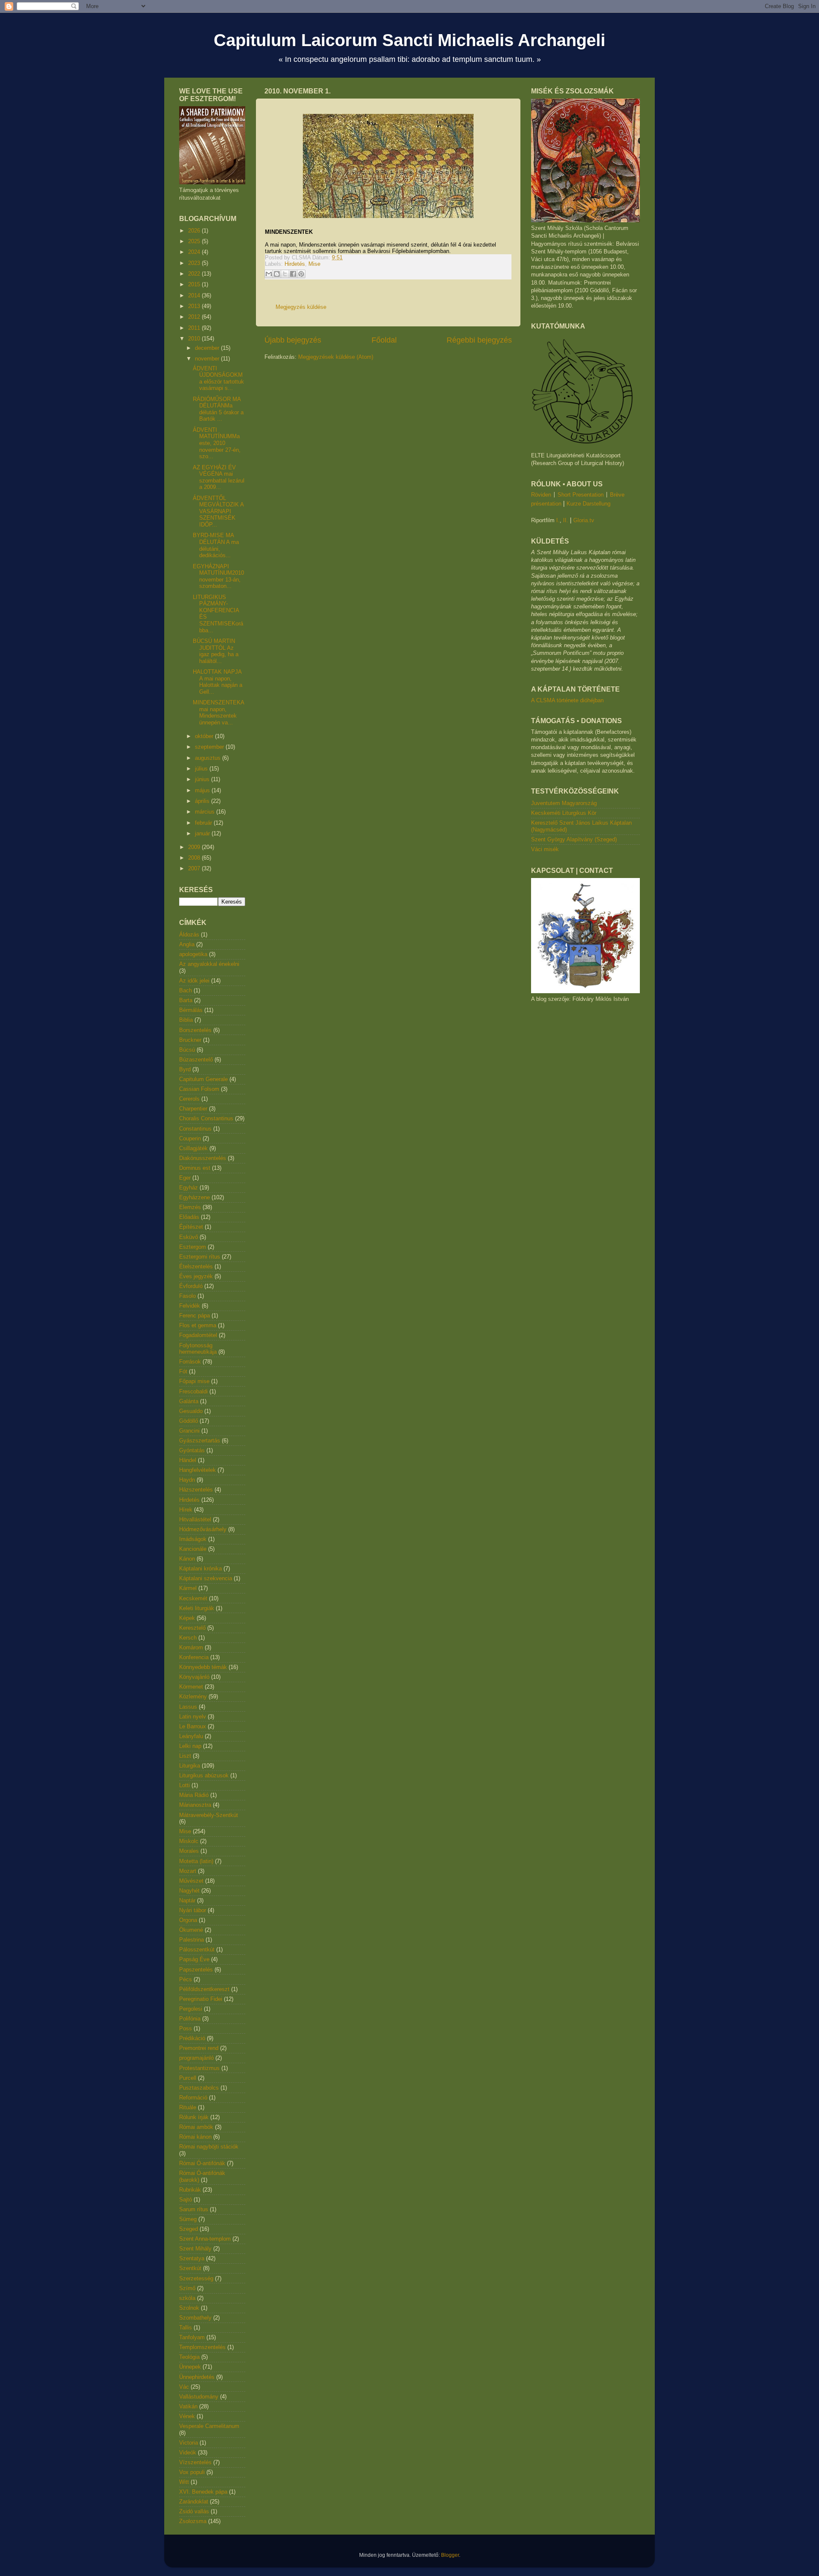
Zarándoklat (194, 2502)
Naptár (187, 1900)
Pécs (186, 1979)
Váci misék (545, 849)
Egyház (189, 1188)
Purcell (188, 2078)
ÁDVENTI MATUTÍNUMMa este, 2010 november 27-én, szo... (217, 443)
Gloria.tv (584, 520)
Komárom (191, 1647)
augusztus (209, 758)
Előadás (189, 1217)
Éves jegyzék (196, 1276)
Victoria (189, 2443)
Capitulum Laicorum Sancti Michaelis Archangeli (409, 40)
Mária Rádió (194, 1795)
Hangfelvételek (197, 1470)
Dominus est (195, 1168)
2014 (195, 295)
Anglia (187, 944)
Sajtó (186, 2199)
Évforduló (191, 1286)
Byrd (185, 1069)
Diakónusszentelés (203, 1158)
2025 (195, 241)
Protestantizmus (199, 2068)
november (208, 359)
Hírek (186, 1510)
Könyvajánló (194, 1677)
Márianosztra (195, 1805)
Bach (186, 990)
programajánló (196, 2058)
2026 (195, 231)
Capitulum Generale (203, 1079)
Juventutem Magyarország (564, 803)
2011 (195, 328)
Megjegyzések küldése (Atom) (336, 357)
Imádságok (193, 1539)
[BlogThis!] (277, 274)
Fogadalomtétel (198, 1335)
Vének (187, 2416)
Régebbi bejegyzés (479, 340)
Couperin (190, 1138)
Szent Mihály (195, 2249)
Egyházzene (195, 1197)
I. (558, 520)
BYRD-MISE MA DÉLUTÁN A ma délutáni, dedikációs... (216, 545)
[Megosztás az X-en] (285, 274)
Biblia (186, 1020)
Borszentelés (195, 1030)
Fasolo (187, 1296)
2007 (195, 868)
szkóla (187, 2298)
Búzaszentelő (196, 1060)
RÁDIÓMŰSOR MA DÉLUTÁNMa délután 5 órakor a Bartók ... (218, 409)
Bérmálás (191, 1010)
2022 (195, 274)
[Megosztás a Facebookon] (293, 274)
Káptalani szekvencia (206, 1578)
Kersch (188, 1638)
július (202, 769)
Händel (188, 1460)
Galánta (189, 1401)
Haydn (187, 1480)
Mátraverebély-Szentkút (209, 1815)
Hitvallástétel (195, 1519)
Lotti (184, 1785)
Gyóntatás (192, 1450)
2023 (195, 263)
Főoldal (384, 340)
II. (566, 520)
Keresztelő (192, 1628)
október (205, 736)
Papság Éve (194, 1959)
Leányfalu (191, 1736)
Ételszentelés (196, 1266)
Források (190, 1362)
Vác (184, 2387)
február (204, 823)
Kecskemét (193, 1598)
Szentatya (192, 2258)
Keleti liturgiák (197, 1608)
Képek (187, 1618)
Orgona (188, 1920)
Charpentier (193, 1109)
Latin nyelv (193, 1717)
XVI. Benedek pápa (203, 2492)
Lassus (188, 1707)
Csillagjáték (193, 1148)
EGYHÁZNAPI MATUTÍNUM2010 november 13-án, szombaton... (218, 576)
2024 (195, 252)
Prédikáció (192, 2038)
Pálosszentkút (197, 1949)
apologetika (193, 954)
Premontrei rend (199, 2048)
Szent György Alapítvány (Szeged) (574, 839)
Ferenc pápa (195, 1316)
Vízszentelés (195, 2462)
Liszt (185, 1756)
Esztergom (193, 1247)
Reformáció (193, 2098)
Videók (188, 2452)
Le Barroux (193, 1726)
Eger (185, 1178)
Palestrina (192, 1940)
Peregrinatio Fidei (201, 1999)
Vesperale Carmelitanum (209, 2426)
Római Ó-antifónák (202, 2163)
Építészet (191, 1227)
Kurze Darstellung (588, 504)
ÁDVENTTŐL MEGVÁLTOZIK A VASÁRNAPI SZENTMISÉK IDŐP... (218, 511)
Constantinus (195, 1129)
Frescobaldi (193, 1391)
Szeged (189, 2229)
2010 (195, 339)
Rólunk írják (194, 2117)
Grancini (189, 1431)
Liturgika (190, 1766)
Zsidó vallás (194, 2511)
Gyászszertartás (200, 1441)
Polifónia (190, 2019)
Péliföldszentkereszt (204, 1989)
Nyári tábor (193, 1910)
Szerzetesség (196, 2278)
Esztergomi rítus (200, 1257)
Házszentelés (196, 1490)
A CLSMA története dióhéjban (567, 700)
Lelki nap (190, 1746)
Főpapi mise (194, 1381)
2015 (195, 284)
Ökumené (191, 1930)
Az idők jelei (194, 981)
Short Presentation (581, 495)
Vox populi (192, 2472)
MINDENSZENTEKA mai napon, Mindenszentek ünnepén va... (218, 712)
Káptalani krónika (200, 1569)
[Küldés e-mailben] (269, 274)
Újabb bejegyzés (293, 340)
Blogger (450, 2555)
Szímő (187, 2288)
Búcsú (187, 1050)
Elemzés (190, 1207)
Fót (183, 1371)
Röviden (541, 495)
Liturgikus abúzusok (204, 1775)
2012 (195, 317)
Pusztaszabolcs (199, 2088)
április (203, 801)
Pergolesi (191, 2009)
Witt (184, 2482)
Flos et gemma (198, 1325)
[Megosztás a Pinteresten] (301, 274)
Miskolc (189, 1841)
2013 (195, 306)
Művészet (191, 1881)
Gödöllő (189, 1421)
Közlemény (193, 1696)
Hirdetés (295, 264)
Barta (186, 1000)
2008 (195, 858)
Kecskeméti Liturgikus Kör (564, 813)
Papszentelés (196, 1970)
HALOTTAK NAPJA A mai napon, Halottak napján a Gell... (218, 682)
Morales (189, 1851)
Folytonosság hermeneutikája (198, 1349)
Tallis (186, 2327)
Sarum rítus (194, 2209)
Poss (186, 2028)
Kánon (187, 1559)
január (203, 833)
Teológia (189, 2357)
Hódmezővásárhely (203, 1529)
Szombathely (195, 2318)
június (203, 779)
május (203, 790)
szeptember (210, 747)
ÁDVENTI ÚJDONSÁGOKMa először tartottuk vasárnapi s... (218, 378)
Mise (314, 264)
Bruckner (190, 1040)
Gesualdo (191, 1411)
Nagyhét (189, 1891)
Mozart (188, 1871)
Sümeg (188, 2219)
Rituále (188, 2107)
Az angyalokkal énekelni (209, 964)
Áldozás (189, 935)
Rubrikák (190, 2190)
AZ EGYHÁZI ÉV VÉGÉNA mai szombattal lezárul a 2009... (219, 477)
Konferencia (194, 1657)
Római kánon (195, 2137)
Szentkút (190, 2268)
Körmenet (191, 1687)
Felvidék (190, 1306)
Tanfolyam (192, 2337)
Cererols (189, 1099)
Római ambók (196, 2127)
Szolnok (189, 2308)
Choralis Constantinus (206, 1118)
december (208, 348)
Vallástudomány (199, 2397)
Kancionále (193, 1549)
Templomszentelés (202, 2347)
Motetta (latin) (196, 1861)
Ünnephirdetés (197, 2377)
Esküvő (189, 1237)
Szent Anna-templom (205, 2239)
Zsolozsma (193, 2521)
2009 (195, 847)
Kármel (188, 1588)
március (206, 812)
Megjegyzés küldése (301, 307)
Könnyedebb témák (203, 1667)
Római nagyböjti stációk (209, 2147)
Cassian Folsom (199, 1089)
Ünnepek (190, 2367)
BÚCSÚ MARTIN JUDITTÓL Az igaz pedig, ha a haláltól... (216, 651)
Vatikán (188, 2406)
